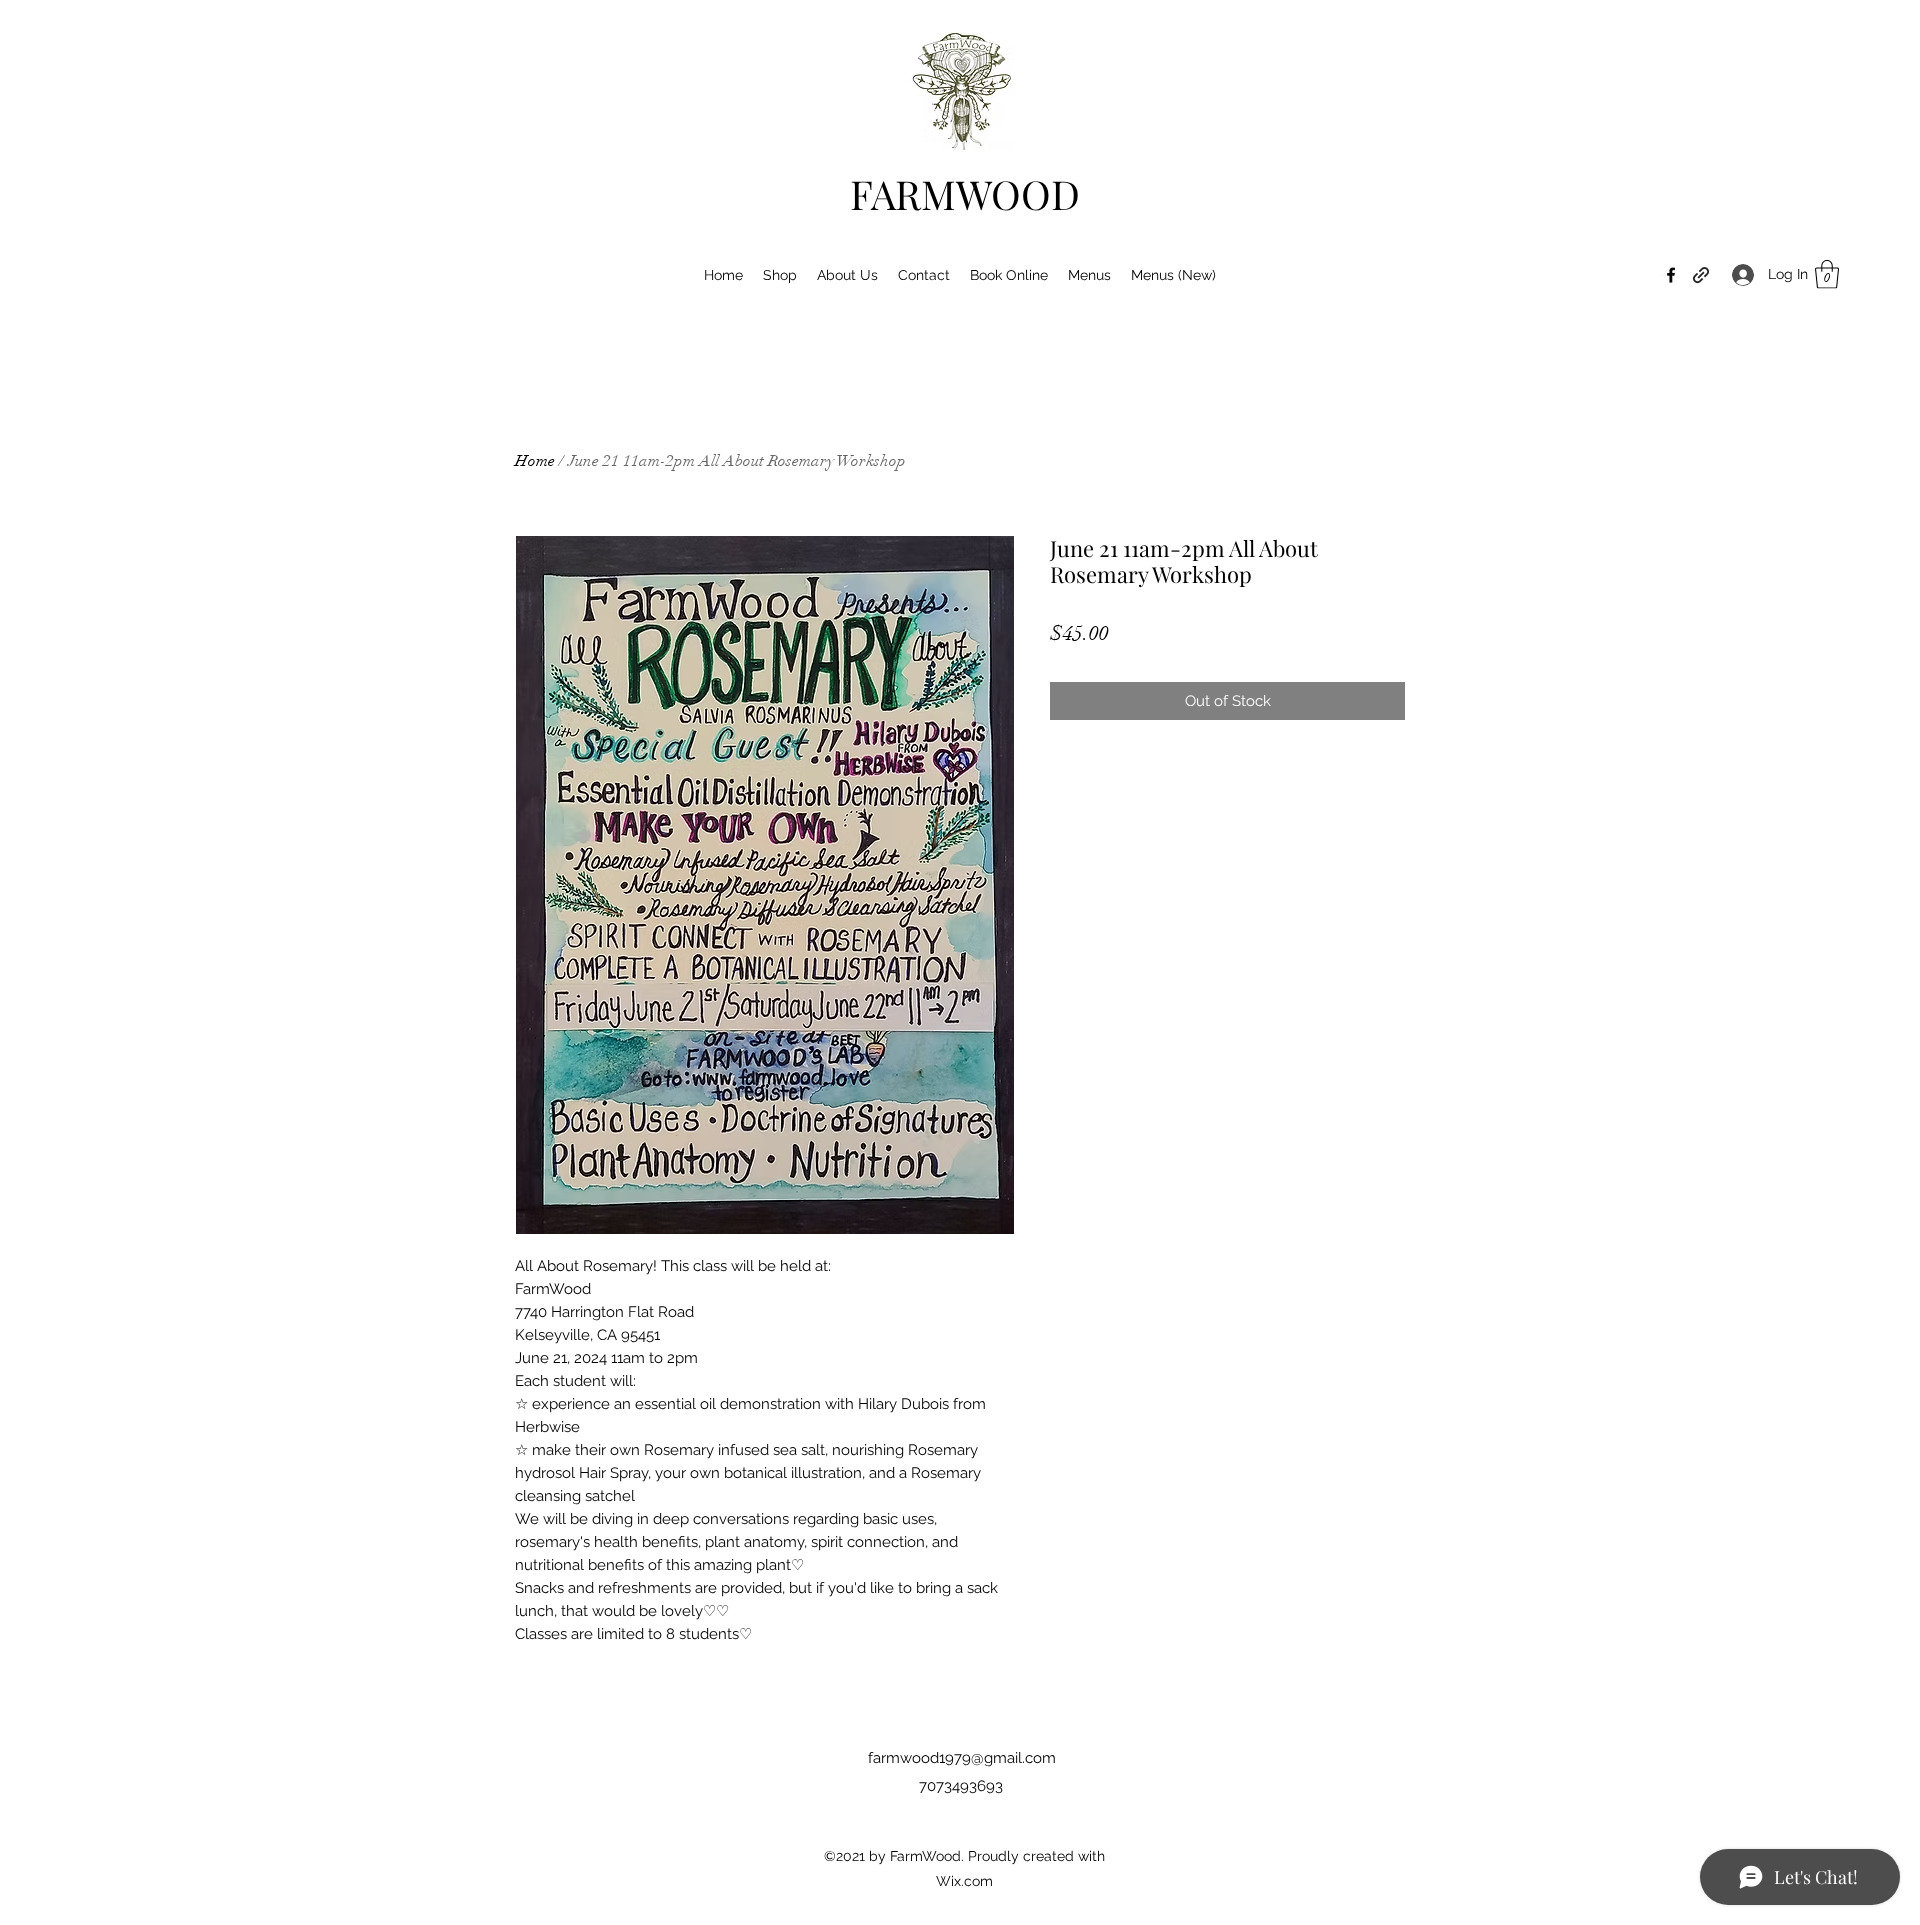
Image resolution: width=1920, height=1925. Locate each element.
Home (535, 461)
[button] (1827, 274)
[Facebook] (1671, 275)
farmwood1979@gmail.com (962, 1758)
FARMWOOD (965, 193)
